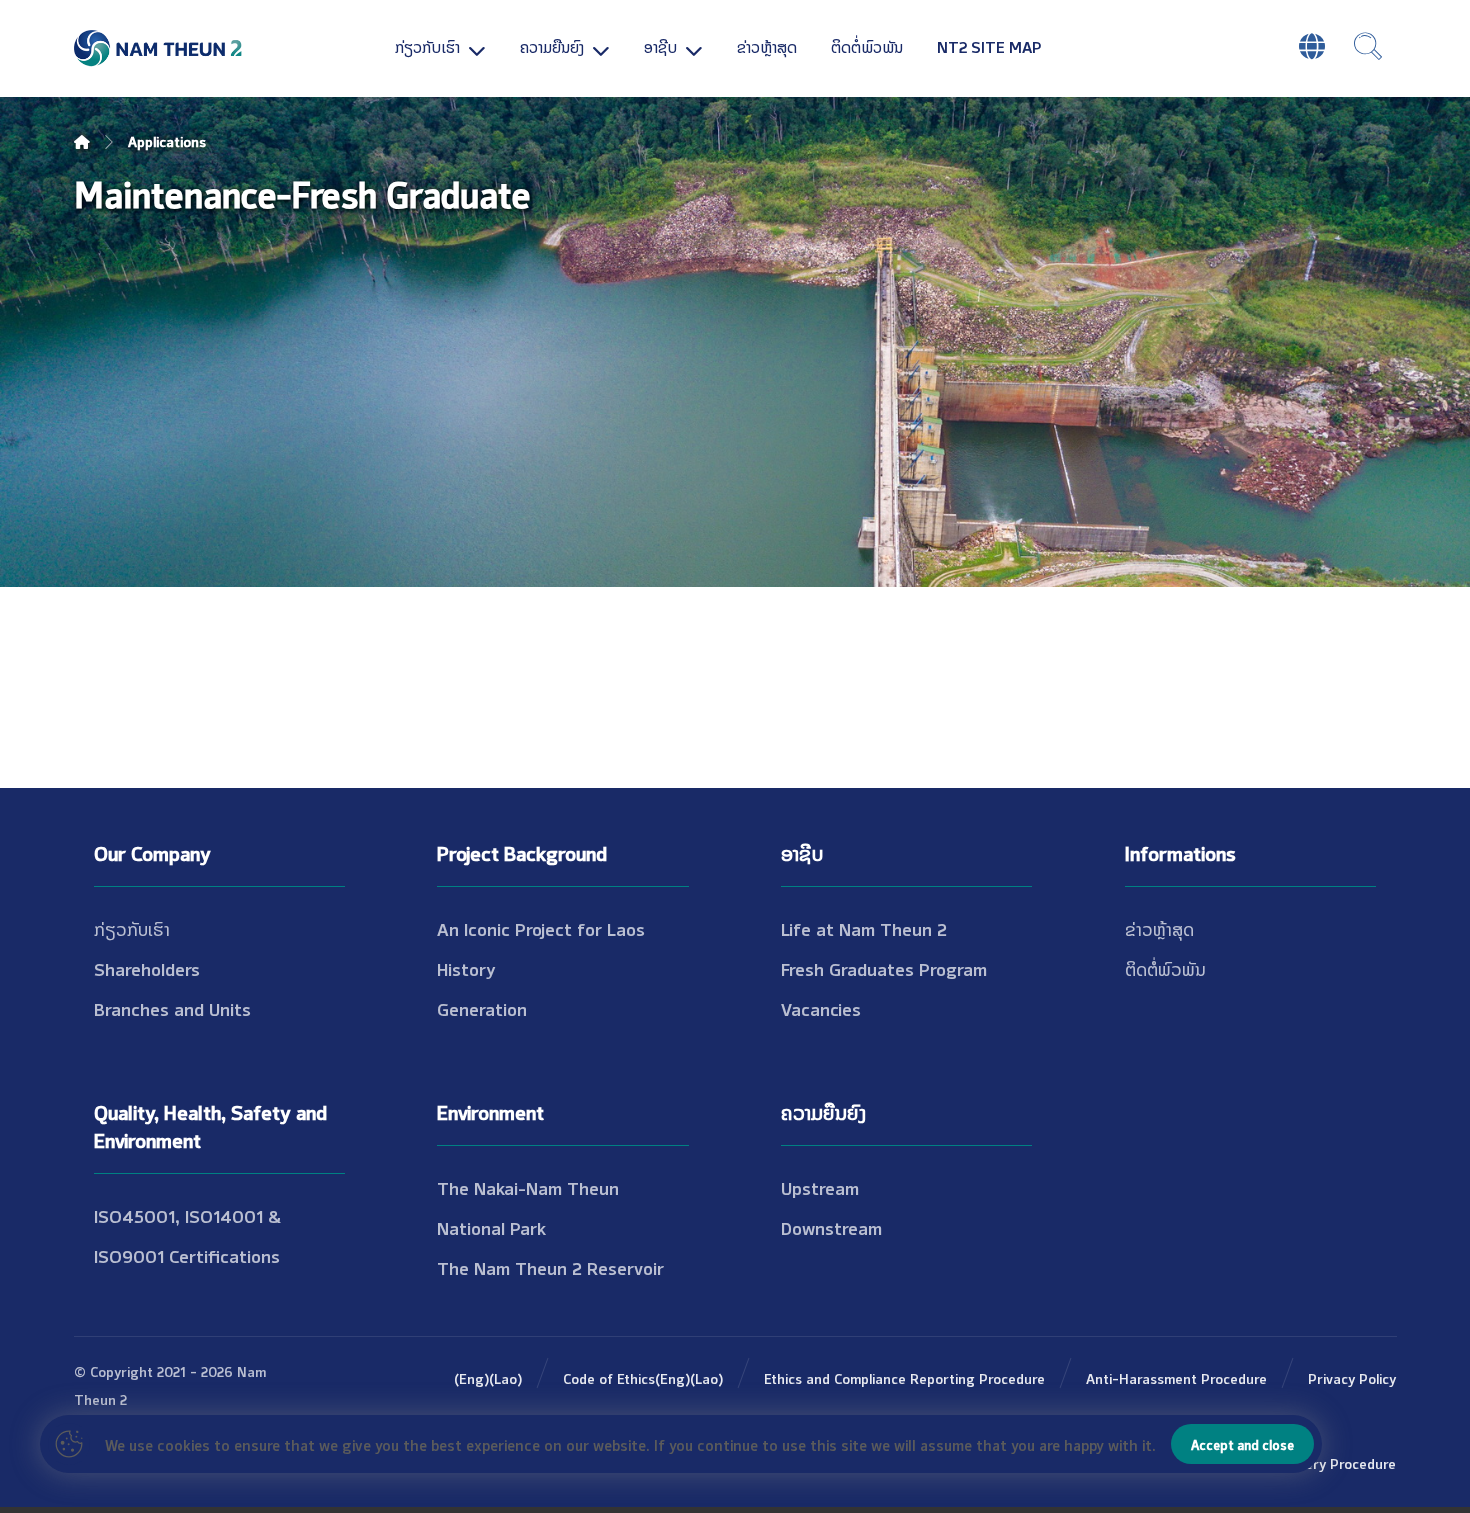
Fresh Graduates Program (884, 968)
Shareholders (147, 968)
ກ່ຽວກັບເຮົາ (132, 928)
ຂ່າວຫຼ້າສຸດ (1159, 928)
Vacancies (821, 1008)
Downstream (831, 1227)
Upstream (820, 1187)
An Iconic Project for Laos (541, 928)
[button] (1368, 46)
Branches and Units (172, 1008)
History (466, 968)
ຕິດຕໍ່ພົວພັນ (1165, 968)
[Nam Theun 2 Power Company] (159, 48)
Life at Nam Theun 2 (864, 928)
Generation (482, 1008)
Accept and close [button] (1242, 1444)
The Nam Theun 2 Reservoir (550, 1267)
